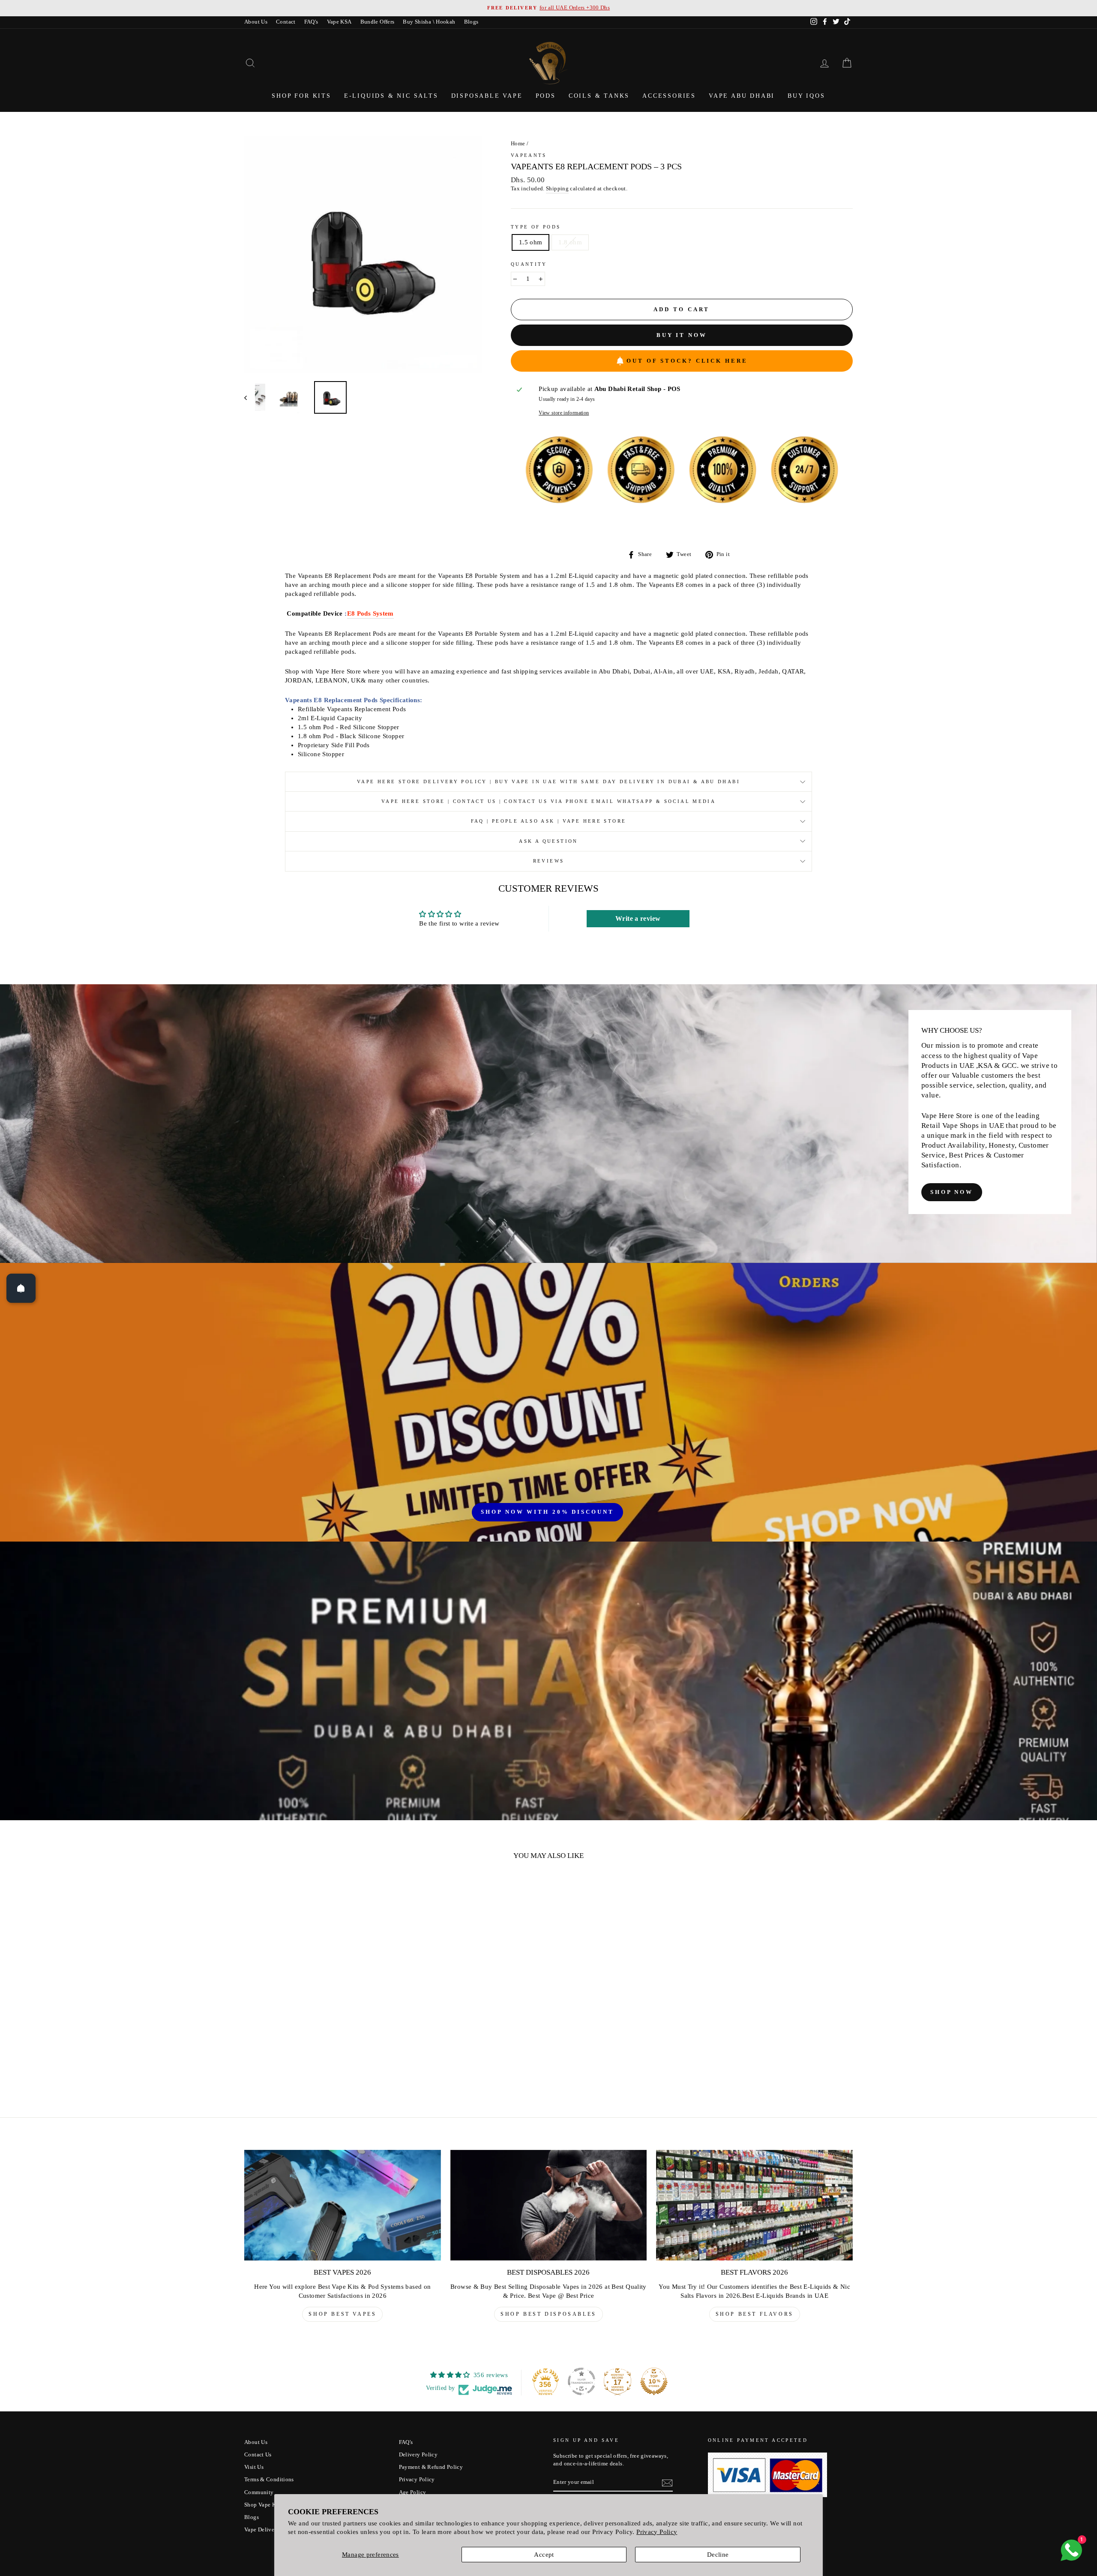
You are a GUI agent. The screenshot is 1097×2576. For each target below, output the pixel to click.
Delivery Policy (418, 2455)
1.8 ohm (570, 242)
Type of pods (536, 227)
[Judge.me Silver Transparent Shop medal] (581, 2381)
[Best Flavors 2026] (754, 2205)
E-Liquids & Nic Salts (391, 96)
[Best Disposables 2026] (549, 2205)
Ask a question (548, 841)
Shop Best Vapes (342, 2314)
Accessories (669, 96)
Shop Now (952, 1192)
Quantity (529, 264)
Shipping (557, 189)
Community (259, 2492)
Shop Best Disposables (548, 2314)
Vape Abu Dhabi (742, 96)
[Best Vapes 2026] (343, 2205)
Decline (718, 2555)
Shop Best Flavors (755, 2314)
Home (518, 144)
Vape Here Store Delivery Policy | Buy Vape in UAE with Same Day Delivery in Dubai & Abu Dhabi (548, 782)
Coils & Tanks (599, 96)
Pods (546, 96)
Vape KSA (339, 22)
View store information (564, 413)
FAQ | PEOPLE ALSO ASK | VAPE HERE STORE (549, 821)
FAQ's (311, 22)
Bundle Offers (378, 22)
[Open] (21, 1288)
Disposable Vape (487, 96)
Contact (286, 22)
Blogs (471, 22)
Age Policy (413, 2492)
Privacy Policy (657, 2532)
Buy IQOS (806, 96)
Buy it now (682, 335)
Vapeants (529, 155)
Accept (544, 2555)
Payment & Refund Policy (431, 2467)
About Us (256, 22)
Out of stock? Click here (687, 361)
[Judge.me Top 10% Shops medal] (654, 2381)
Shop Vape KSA (264, 2505)
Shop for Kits (301, 96)
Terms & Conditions (269, 2480)
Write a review (638, 918)
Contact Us (258, 2455)
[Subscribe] (667, 2483)
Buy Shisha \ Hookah (429, 22)
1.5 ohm (531, 242)
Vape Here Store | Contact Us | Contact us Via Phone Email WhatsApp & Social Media (548, 801)
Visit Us (254, 2467)
